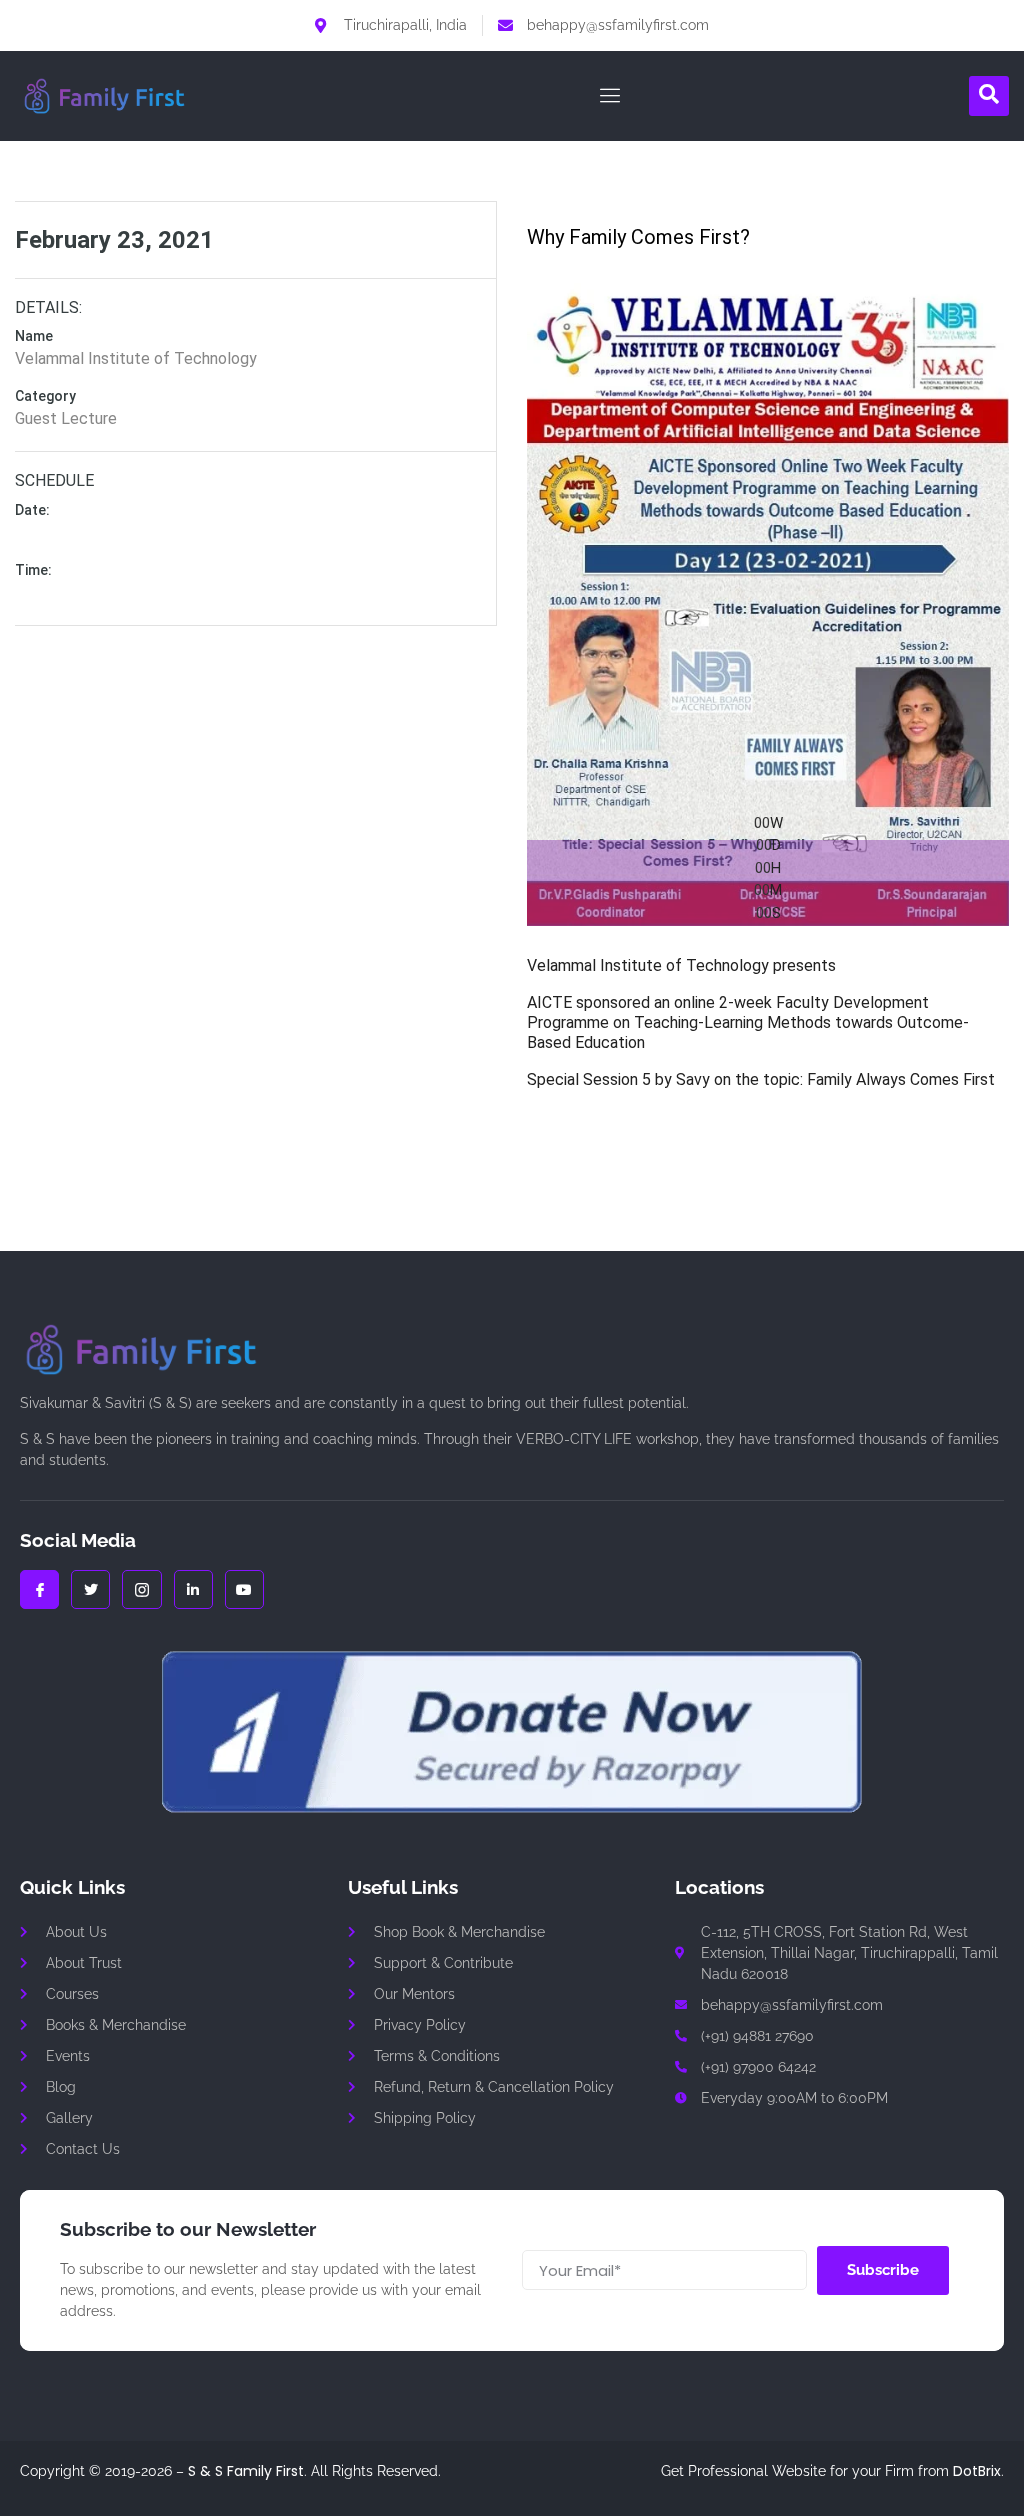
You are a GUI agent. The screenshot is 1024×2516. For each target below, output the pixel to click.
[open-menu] (605, 96)
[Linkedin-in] (193, 1589)
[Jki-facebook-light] (39, 1589)
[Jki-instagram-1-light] (141, 1589)
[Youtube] (244, 1589)
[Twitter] (90, 1589)
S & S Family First (246, 2471)
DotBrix (977, 2471)
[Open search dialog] (989, 96)
